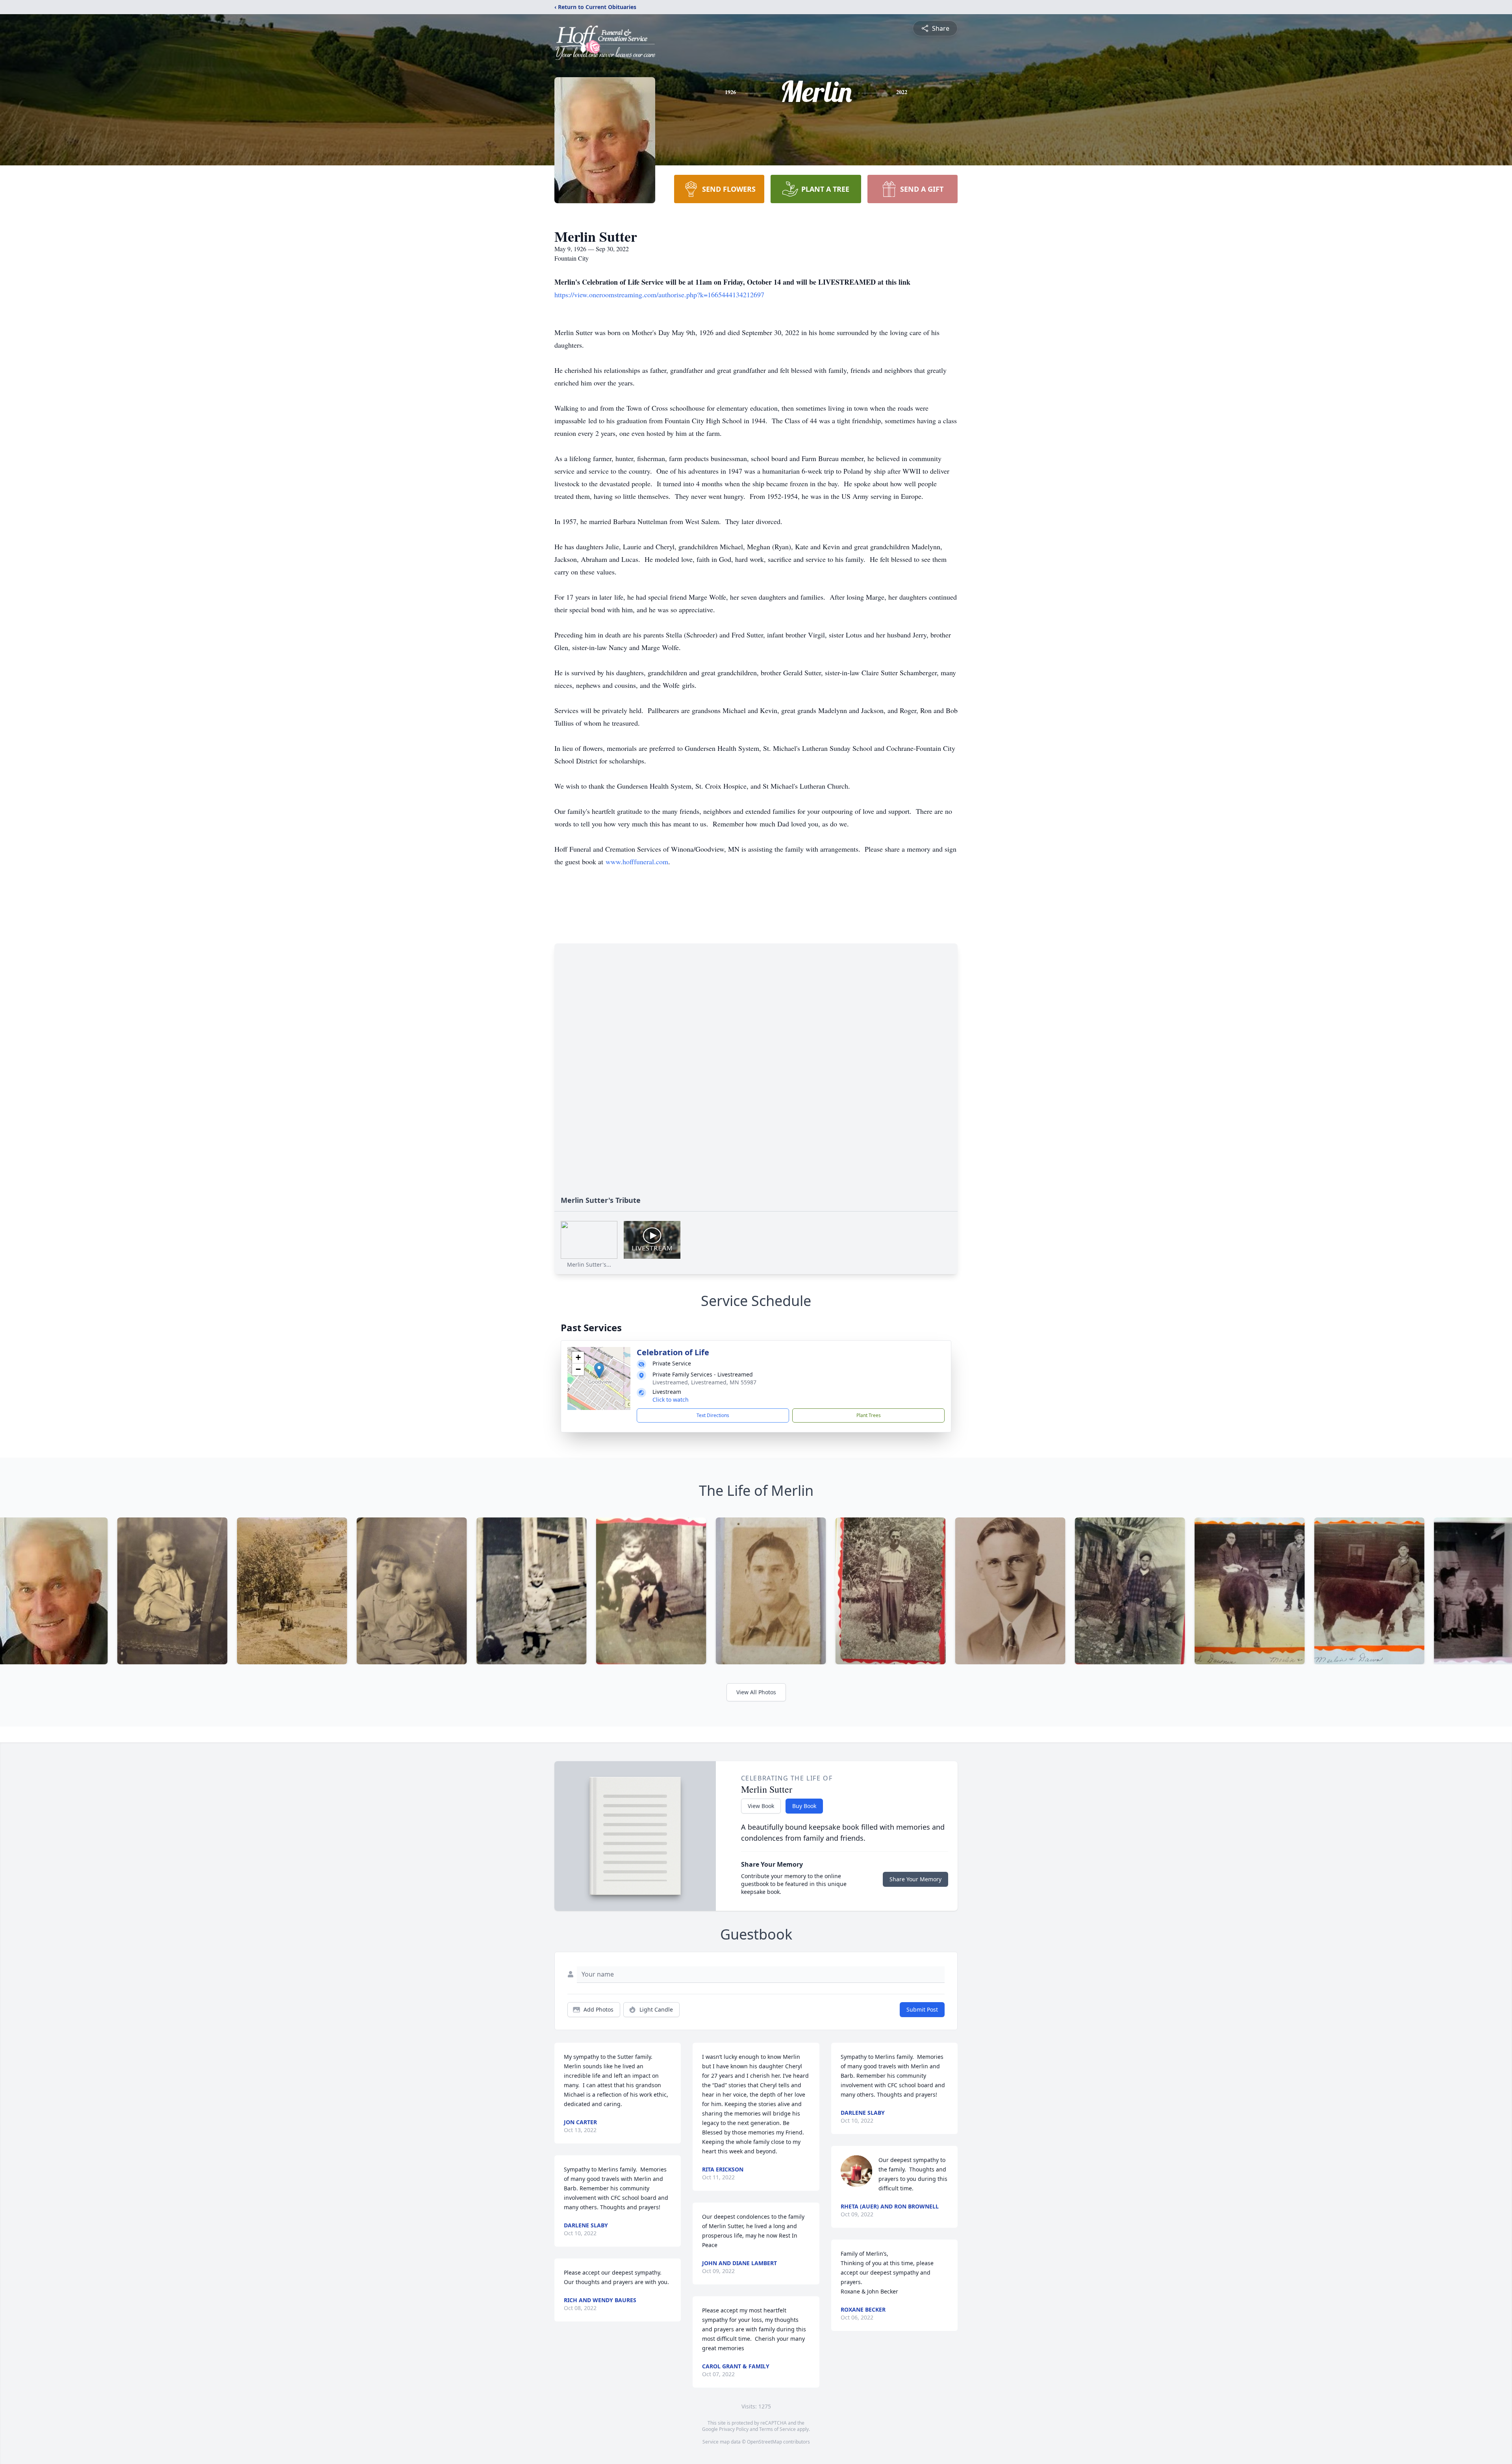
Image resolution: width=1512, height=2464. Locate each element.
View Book (761, 1806)
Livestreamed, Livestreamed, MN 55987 (704, 1382)
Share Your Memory (915, 1879)
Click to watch (671, 1400)
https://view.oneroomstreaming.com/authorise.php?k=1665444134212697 (659, 295)
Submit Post (922, 2009)
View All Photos (756, 1692)
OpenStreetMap (764, 2442)
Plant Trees (869, 1415)
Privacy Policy (734, 2429)
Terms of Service (777, 2429)
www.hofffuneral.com (637, 861)
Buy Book (804, 1806)
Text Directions (713, 1415)
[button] (599, 1370)
